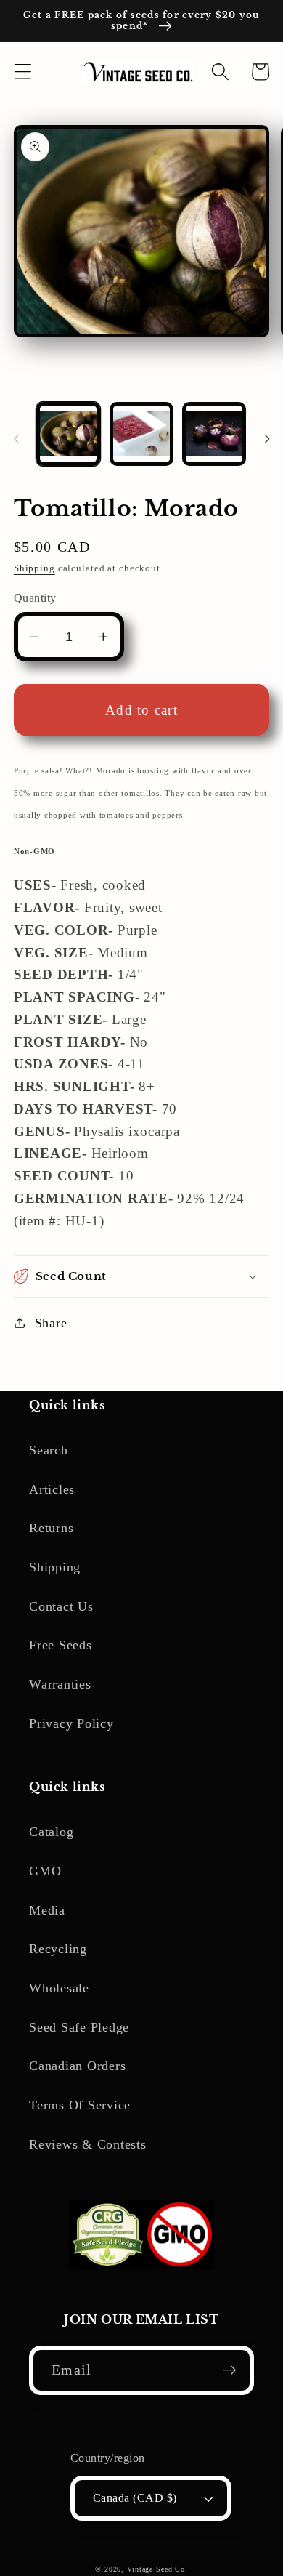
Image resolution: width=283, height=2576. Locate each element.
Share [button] (51, 1323)
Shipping (34, 568)
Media (47, 1910)
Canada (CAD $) (135, 2498)
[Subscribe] (230, 2370)
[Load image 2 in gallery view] (141, 434)
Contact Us (61, 1606)
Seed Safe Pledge (79, 2027)
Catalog (51, 1832)
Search (49, 1450)
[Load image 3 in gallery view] (214, 434)
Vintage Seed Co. (157, 2569)
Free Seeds (61, 1645)
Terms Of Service (80, 2105)
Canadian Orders (77, 2066)
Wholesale (59, 1988)
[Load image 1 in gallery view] (68, 434)
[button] (23, 72)
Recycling (58, 1949)
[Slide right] (267, 439)
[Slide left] (16, 439)
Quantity (35, 598)
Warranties (60, 1684)
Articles (52, 1489)
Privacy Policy (71, 1723)
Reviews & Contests (88, 2144)
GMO (45, 1871)
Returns (51, 1528)
